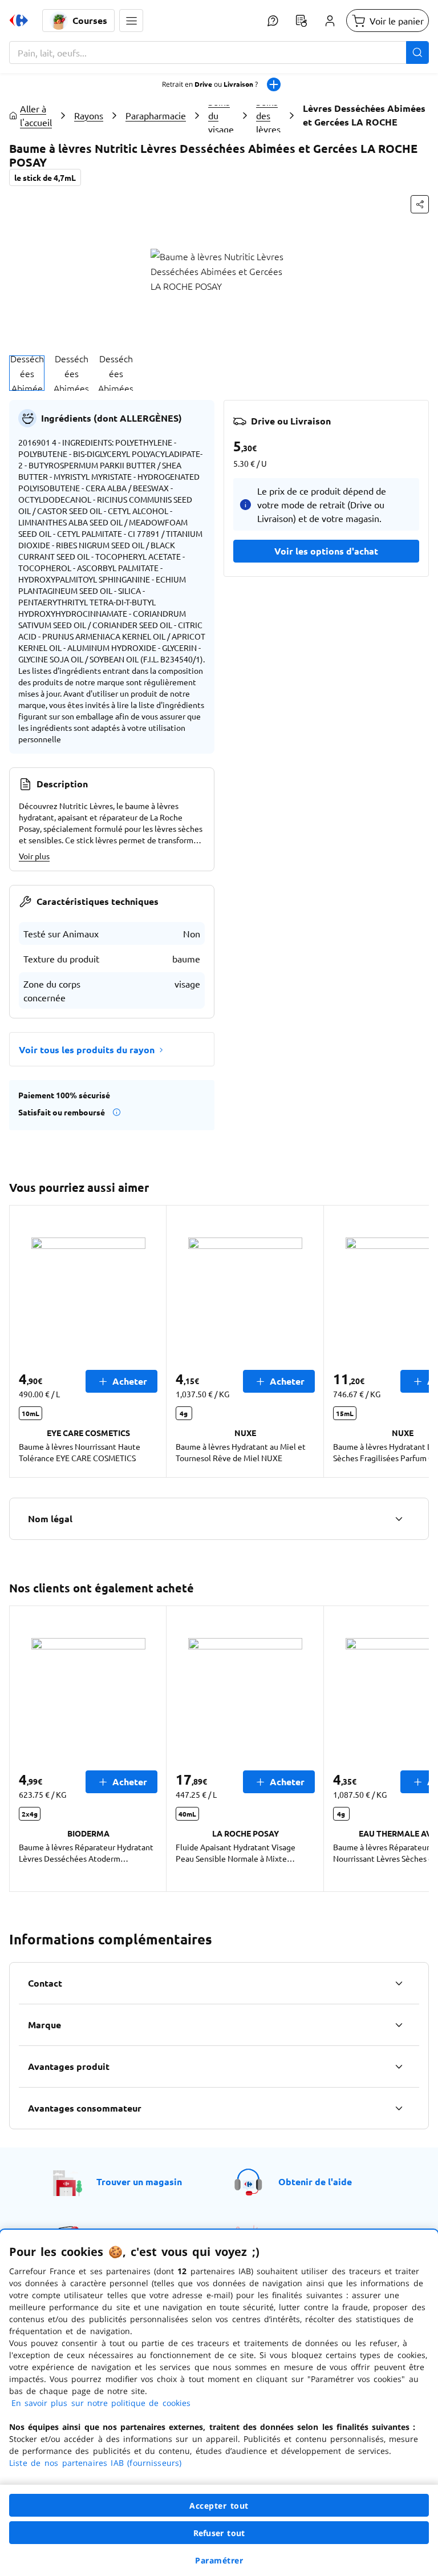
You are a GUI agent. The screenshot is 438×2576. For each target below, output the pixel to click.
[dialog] (219, 2403)
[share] (420, 204)
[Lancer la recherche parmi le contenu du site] (417, 52)
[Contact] (399, 1983)
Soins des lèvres (268, 115)
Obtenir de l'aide (315, 2181)
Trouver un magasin (139, 2181)
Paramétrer (219, 2560)
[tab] (27, 373)
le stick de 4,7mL (45, 177)
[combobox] (219, 52)
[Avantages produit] (399, 2067)
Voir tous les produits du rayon (87, 1050)
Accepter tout (219, 2506)
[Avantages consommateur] (399, 2108)
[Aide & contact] (273, 21)
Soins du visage (221, 115)
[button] (131, 21)
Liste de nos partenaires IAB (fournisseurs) (95, 2463)
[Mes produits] (301, 21)
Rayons (89, 115)
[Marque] (399, 2025)
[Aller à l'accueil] (19, 21)
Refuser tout (219, 2533)
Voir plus (34, 856)
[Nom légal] (399, 1519)
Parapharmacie (156, 115)
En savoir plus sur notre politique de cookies (101, 2403)
